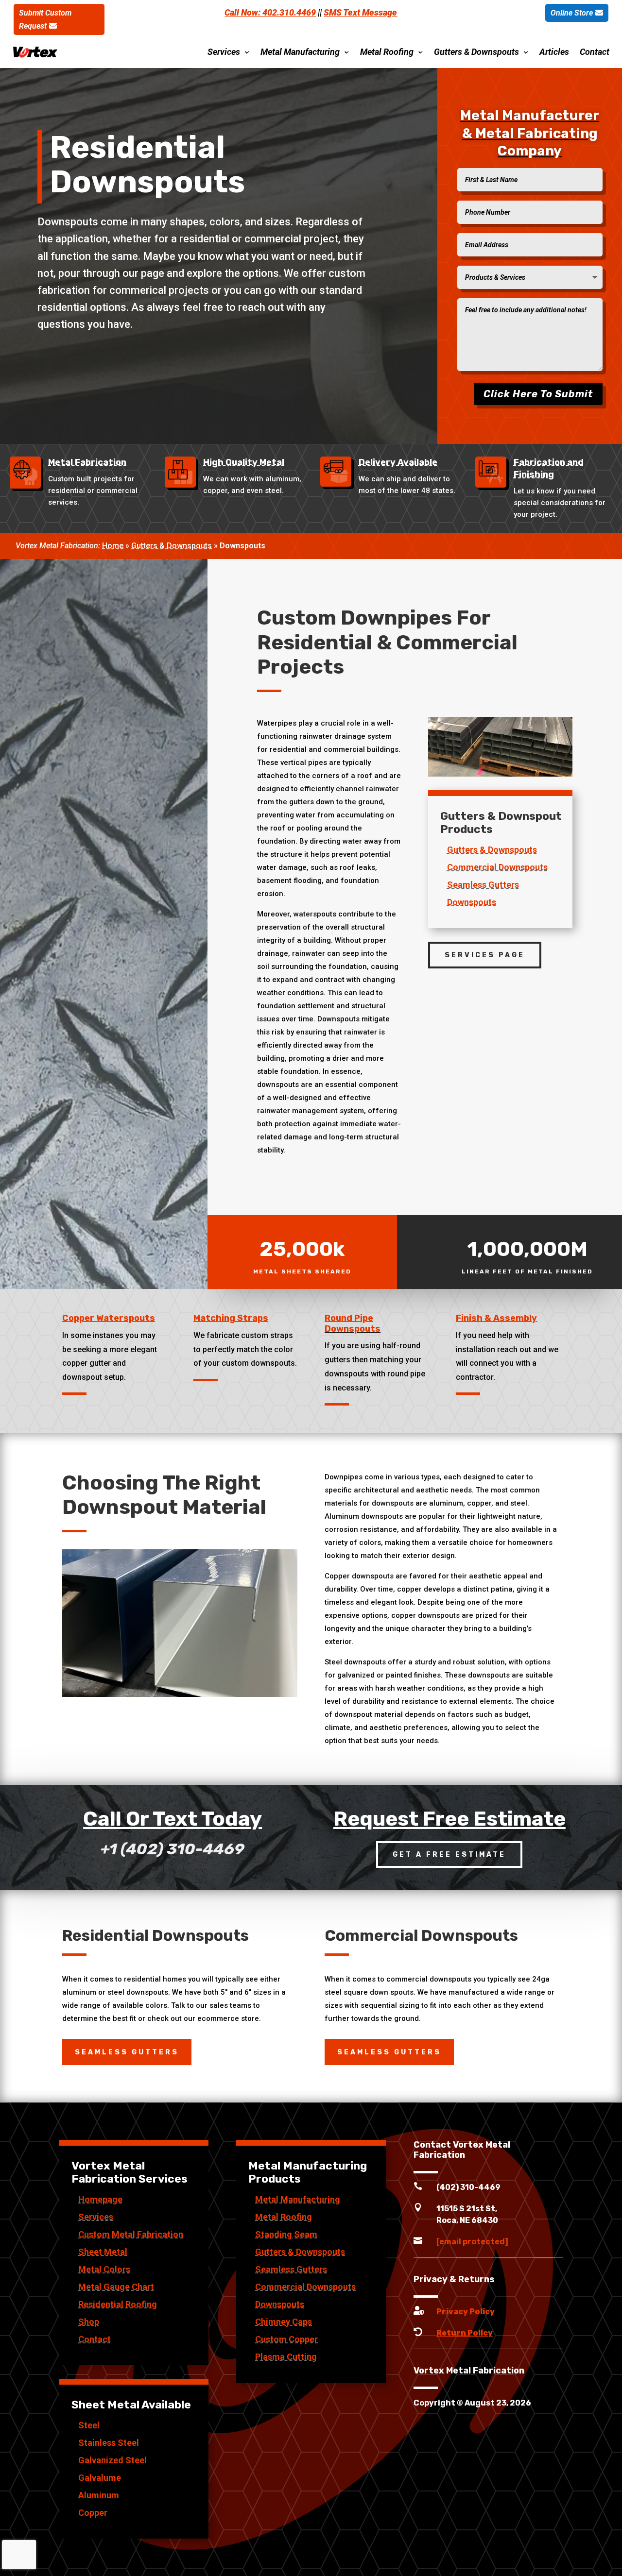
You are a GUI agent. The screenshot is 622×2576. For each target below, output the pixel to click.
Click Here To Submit (538, 394)
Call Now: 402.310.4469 (270, 12)
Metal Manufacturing (300, 52)
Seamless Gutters (483, 885)
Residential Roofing (118, 2304)
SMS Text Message (360, 12)
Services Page (485, 955)
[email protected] (472, 2242)
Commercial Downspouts (497, 867)
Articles (554, 52)
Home (113, 546)
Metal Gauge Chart (116, 2287)
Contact (595, 52)
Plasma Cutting (286, 2357)
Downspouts (472, 902)
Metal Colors (104, 2269)
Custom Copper (286, 2339)
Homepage (100, 2199)
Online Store (572, 13)
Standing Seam (286, 2234)
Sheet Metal (103, 2252)
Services (224, 52)
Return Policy (465, 2333)
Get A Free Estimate (449, 1855)
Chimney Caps (284, 2322)
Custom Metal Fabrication (131, 2234)
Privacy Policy (466, 2312)
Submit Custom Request (45, 19)
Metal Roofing (387, 52)
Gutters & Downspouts (476, 52)
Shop (89, 2322)
